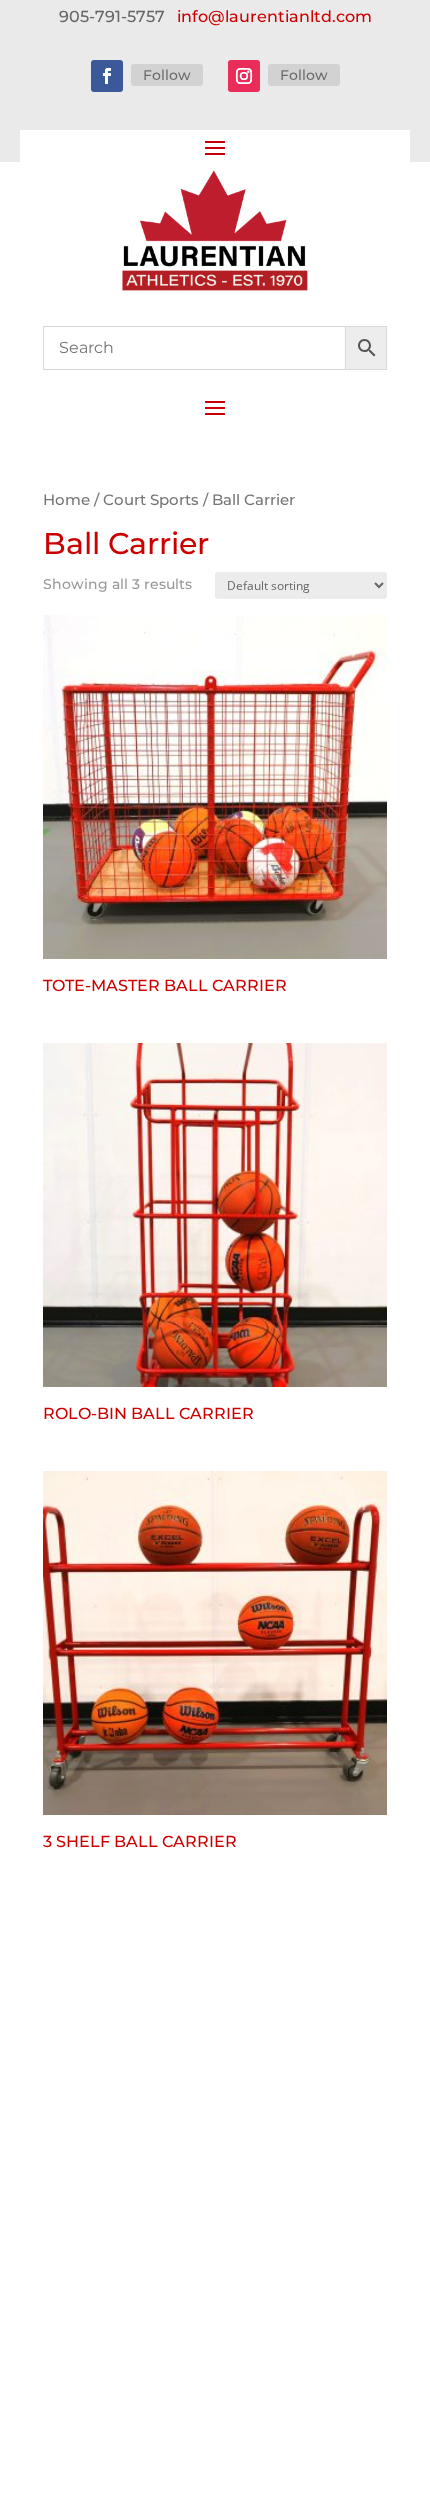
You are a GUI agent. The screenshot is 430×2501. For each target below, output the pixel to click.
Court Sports (151, 500)
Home (66, 500)
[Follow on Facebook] (107, 76)
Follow (167, 75)
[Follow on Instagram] (244, 76)
